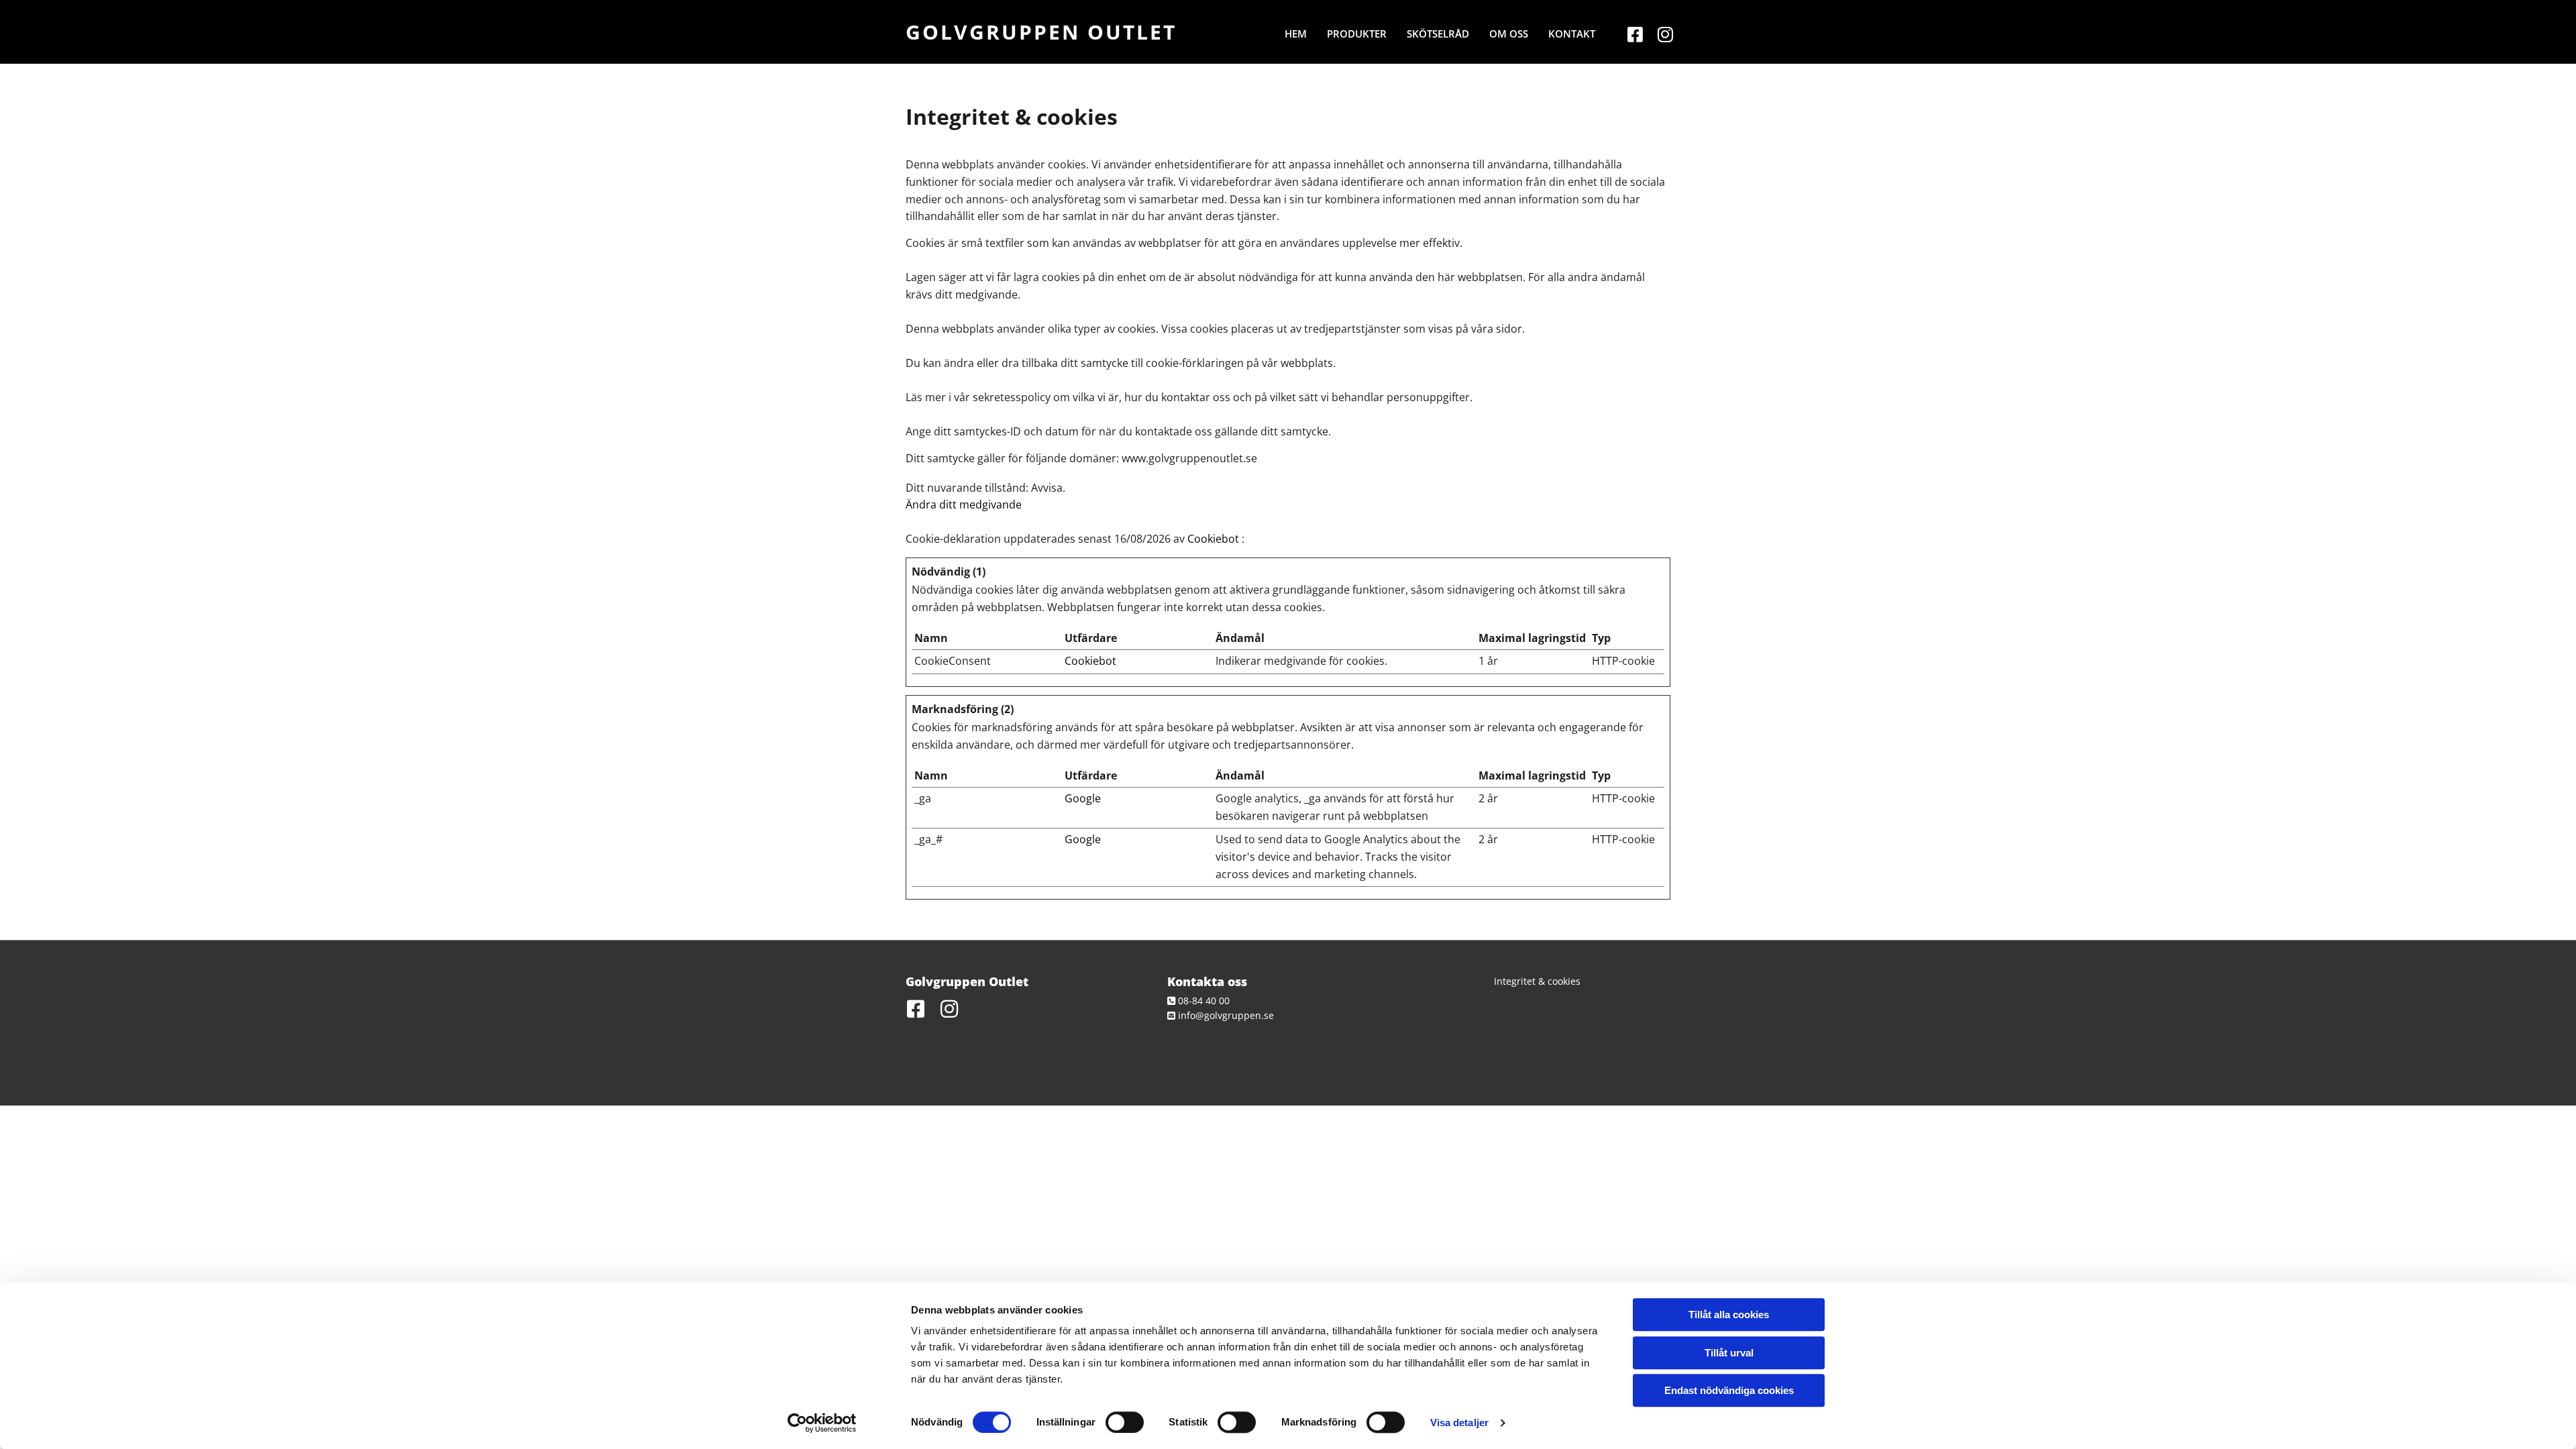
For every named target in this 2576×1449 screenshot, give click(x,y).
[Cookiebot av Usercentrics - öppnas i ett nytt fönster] (822, 1423)
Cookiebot (1213, 539)
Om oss (1509, 34)
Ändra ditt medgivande (964, 504)
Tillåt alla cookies (1729, 1314)
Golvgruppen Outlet (1041, 32)
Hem (1296, 34)
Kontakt (1572, 34)
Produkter (1357, 34)
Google (1083, 798)
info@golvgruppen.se (1226, 1015)
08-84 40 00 (1204, 1001)
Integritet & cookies (1537, 981)
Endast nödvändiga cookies (1729, 1390)
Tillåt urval (1729, 1353)
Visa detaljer (1459, 1423)
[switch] (1125, 1422)
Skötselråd (1438, 34)
